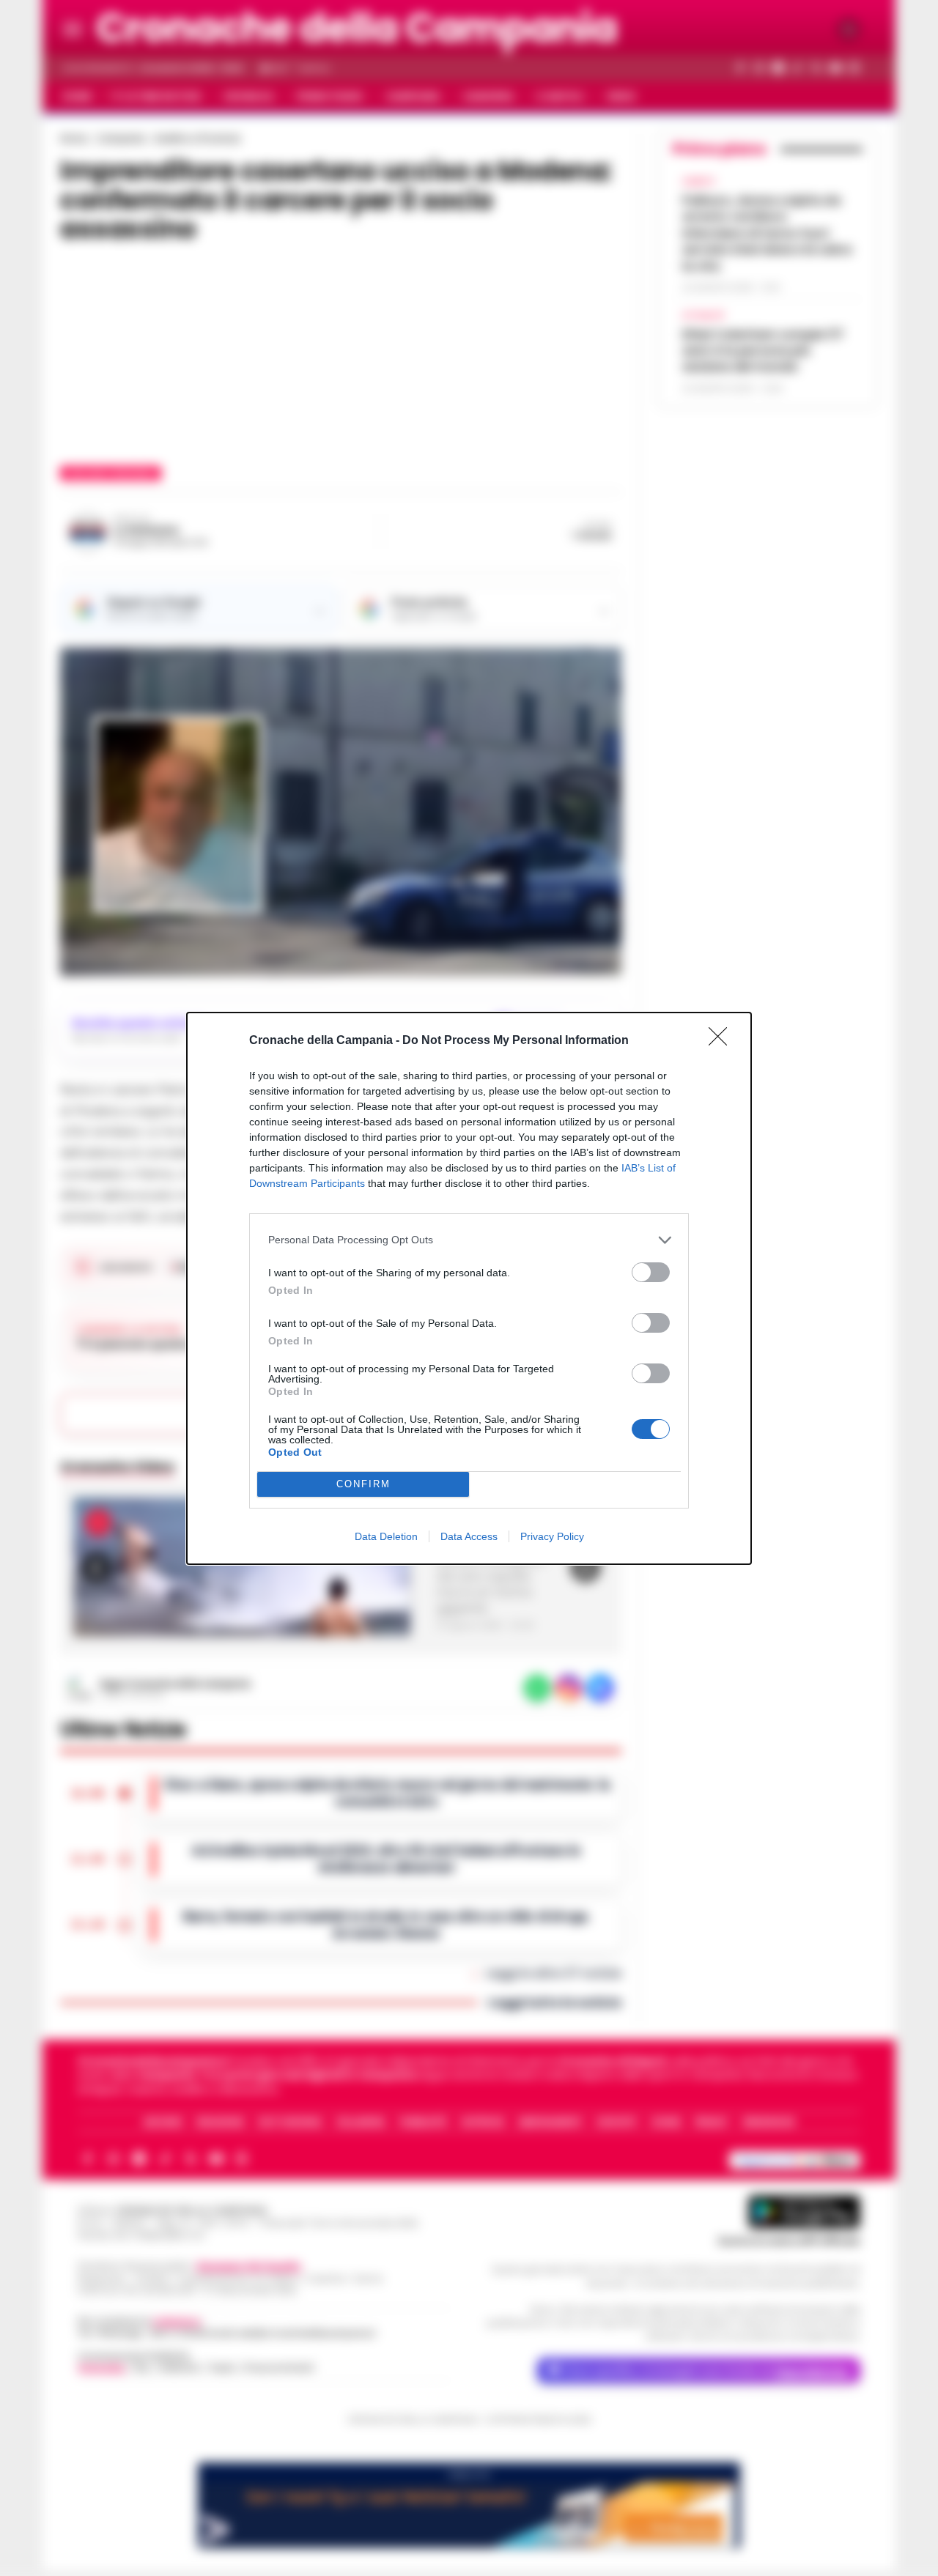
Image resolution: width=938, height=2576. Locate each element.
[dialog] (469, 1288)
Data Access (469, 1536)
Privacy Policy (552, 1536)
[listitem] (469, 1240)
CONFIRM (363, 1484)
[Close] (723, 1041)
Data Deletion (386, 1536)
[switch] (651, 1272)
